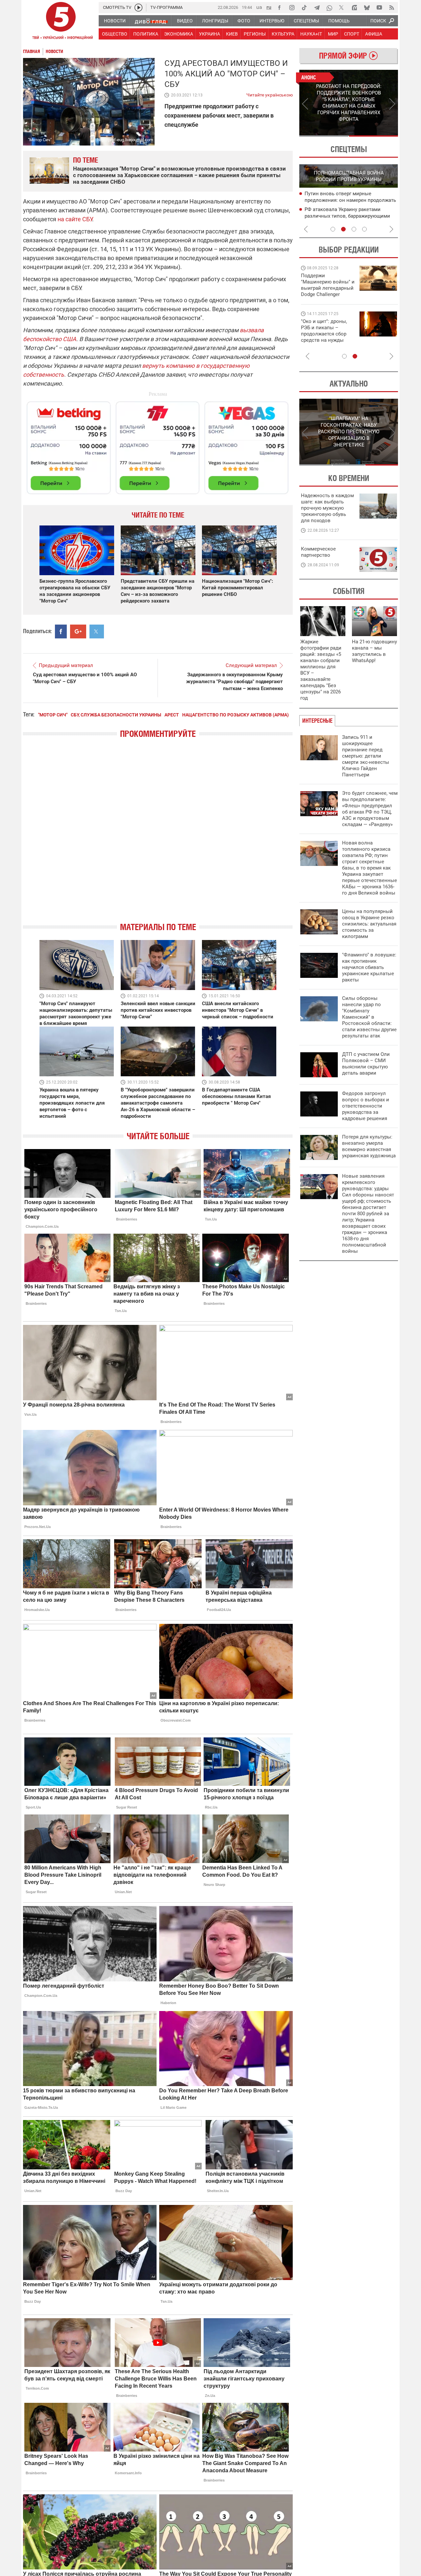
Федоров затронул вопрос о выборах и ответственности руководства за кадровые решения (366, 1106)
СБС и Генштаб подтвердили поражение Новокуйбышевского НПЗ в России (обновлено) (351, 216)
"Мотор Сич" (53, 715)
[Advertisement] (158, 445)
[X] (342, 8)
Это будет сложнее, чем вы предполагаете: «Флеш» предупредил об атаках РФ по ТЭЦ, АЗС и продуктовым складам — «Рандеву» (370, 809)
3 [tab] (354, 229)
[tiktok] (304, 8)
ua (259, 7)
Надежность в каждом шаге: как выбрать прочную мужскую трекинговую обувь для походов (327, 508)
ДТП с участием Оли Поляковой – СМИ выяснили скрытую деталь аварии (366, 1064)
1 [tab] (324, 136)
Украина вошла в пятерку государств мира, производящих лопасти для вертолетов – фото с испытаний (72, 1103)
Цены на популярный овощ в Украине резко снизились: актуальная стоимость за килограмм (369, 924)
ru (269, 7)
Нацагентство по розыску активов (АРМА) (235, 715)
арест (172, 715)
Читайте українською (270, 94)
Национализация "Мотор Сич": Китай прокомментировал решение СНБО (237, 588)
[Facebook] (279, 8)
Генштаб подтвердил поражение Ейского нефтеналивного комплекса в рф (350, 201)
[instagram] (292, 8)
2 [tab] (373, 136)
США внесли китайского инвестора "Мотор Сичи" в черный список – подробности (238, 1010)
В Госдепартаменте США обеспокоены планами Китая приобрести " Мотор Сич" (236, 1096)
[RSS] (392, 8)
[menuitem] (114, 21)
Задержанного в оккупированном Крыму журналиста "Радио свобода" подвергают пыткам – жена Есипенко (235, 682)
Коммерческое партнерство (318, 552)
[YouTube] (379, 8)
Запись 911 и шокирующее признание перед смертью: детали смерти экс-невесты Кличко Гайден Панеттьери (366, 756)
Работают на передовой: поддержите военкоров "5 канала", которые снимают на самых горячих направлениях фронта (327, 294)
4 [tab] (364, 229)
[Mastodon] (354, 8)
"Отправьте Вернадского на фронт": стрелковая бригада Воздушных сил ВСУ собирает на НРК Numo (325, 337)
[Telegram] (317, 8)
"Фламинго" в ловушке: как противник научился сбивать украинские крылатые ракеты (369, 967)
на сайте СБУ (75, 219)
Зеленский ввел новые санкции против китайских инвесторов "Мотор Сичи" (158, 1010)
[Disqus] (158, 836)
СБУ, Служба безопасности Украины (116, 715)
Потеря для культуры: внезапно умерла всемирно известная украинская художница (369, 1146)
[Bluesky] (367, 8)
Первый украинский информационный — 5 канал (61, 22)
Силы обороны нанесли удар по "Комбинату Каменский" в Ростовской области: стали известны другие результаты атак (369, 1017)
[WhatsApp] (329, 8)
